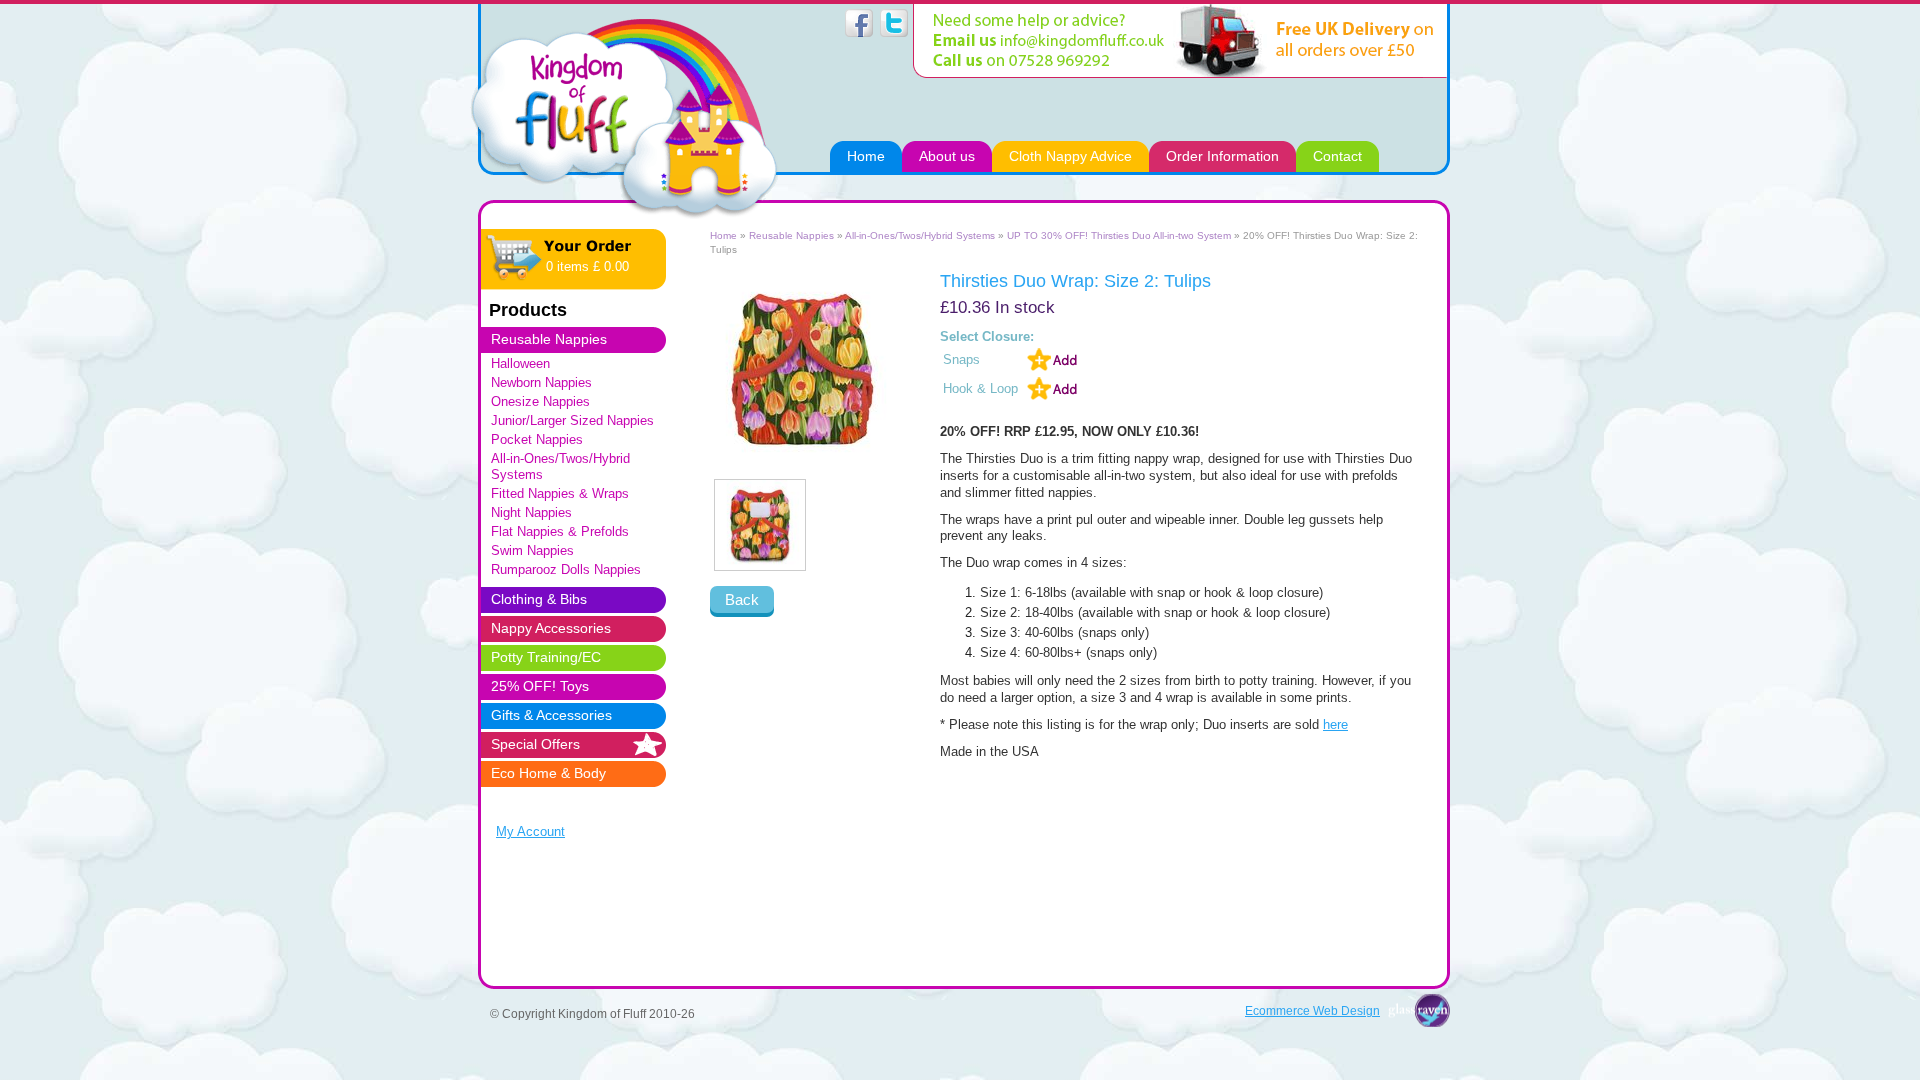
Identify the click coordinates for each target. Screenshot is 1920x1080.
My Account (530, 831)
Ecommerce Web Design (1312, 1010)
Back (742, 599)
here (1335, 724)
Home (723, 235)
